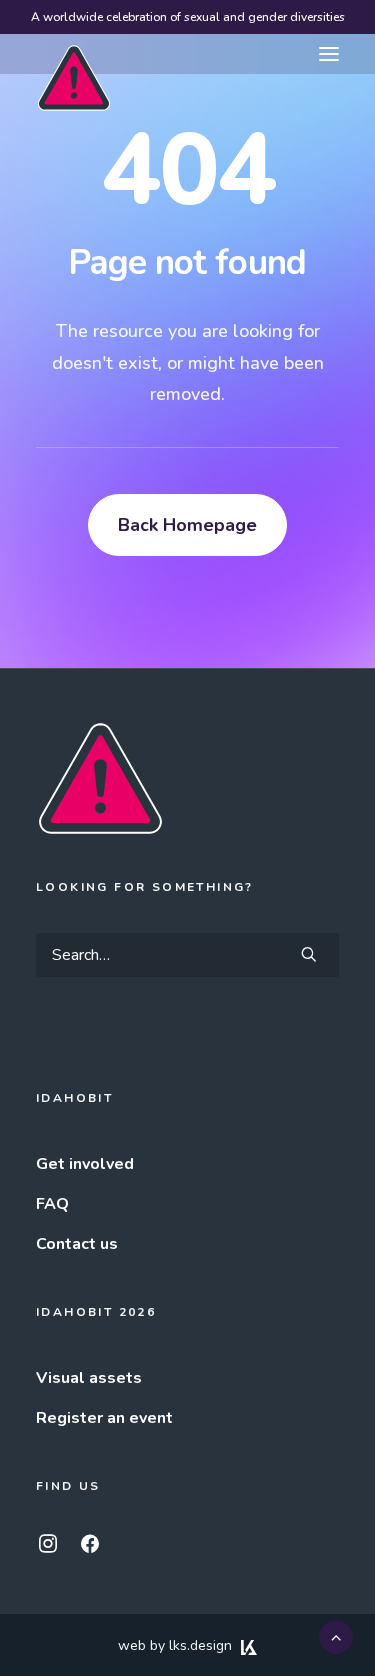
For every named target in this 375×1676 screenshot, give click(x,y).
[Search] (187, 955)
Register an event (104, 1418)
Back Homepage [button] (187, 525)
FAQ (52, 1204)
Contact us (77, 1244)
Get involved (85, 1164)
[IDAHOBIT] (74, 55)
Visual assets (89, 1378)
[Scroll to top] (336, 1636)
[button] (329, 54)
